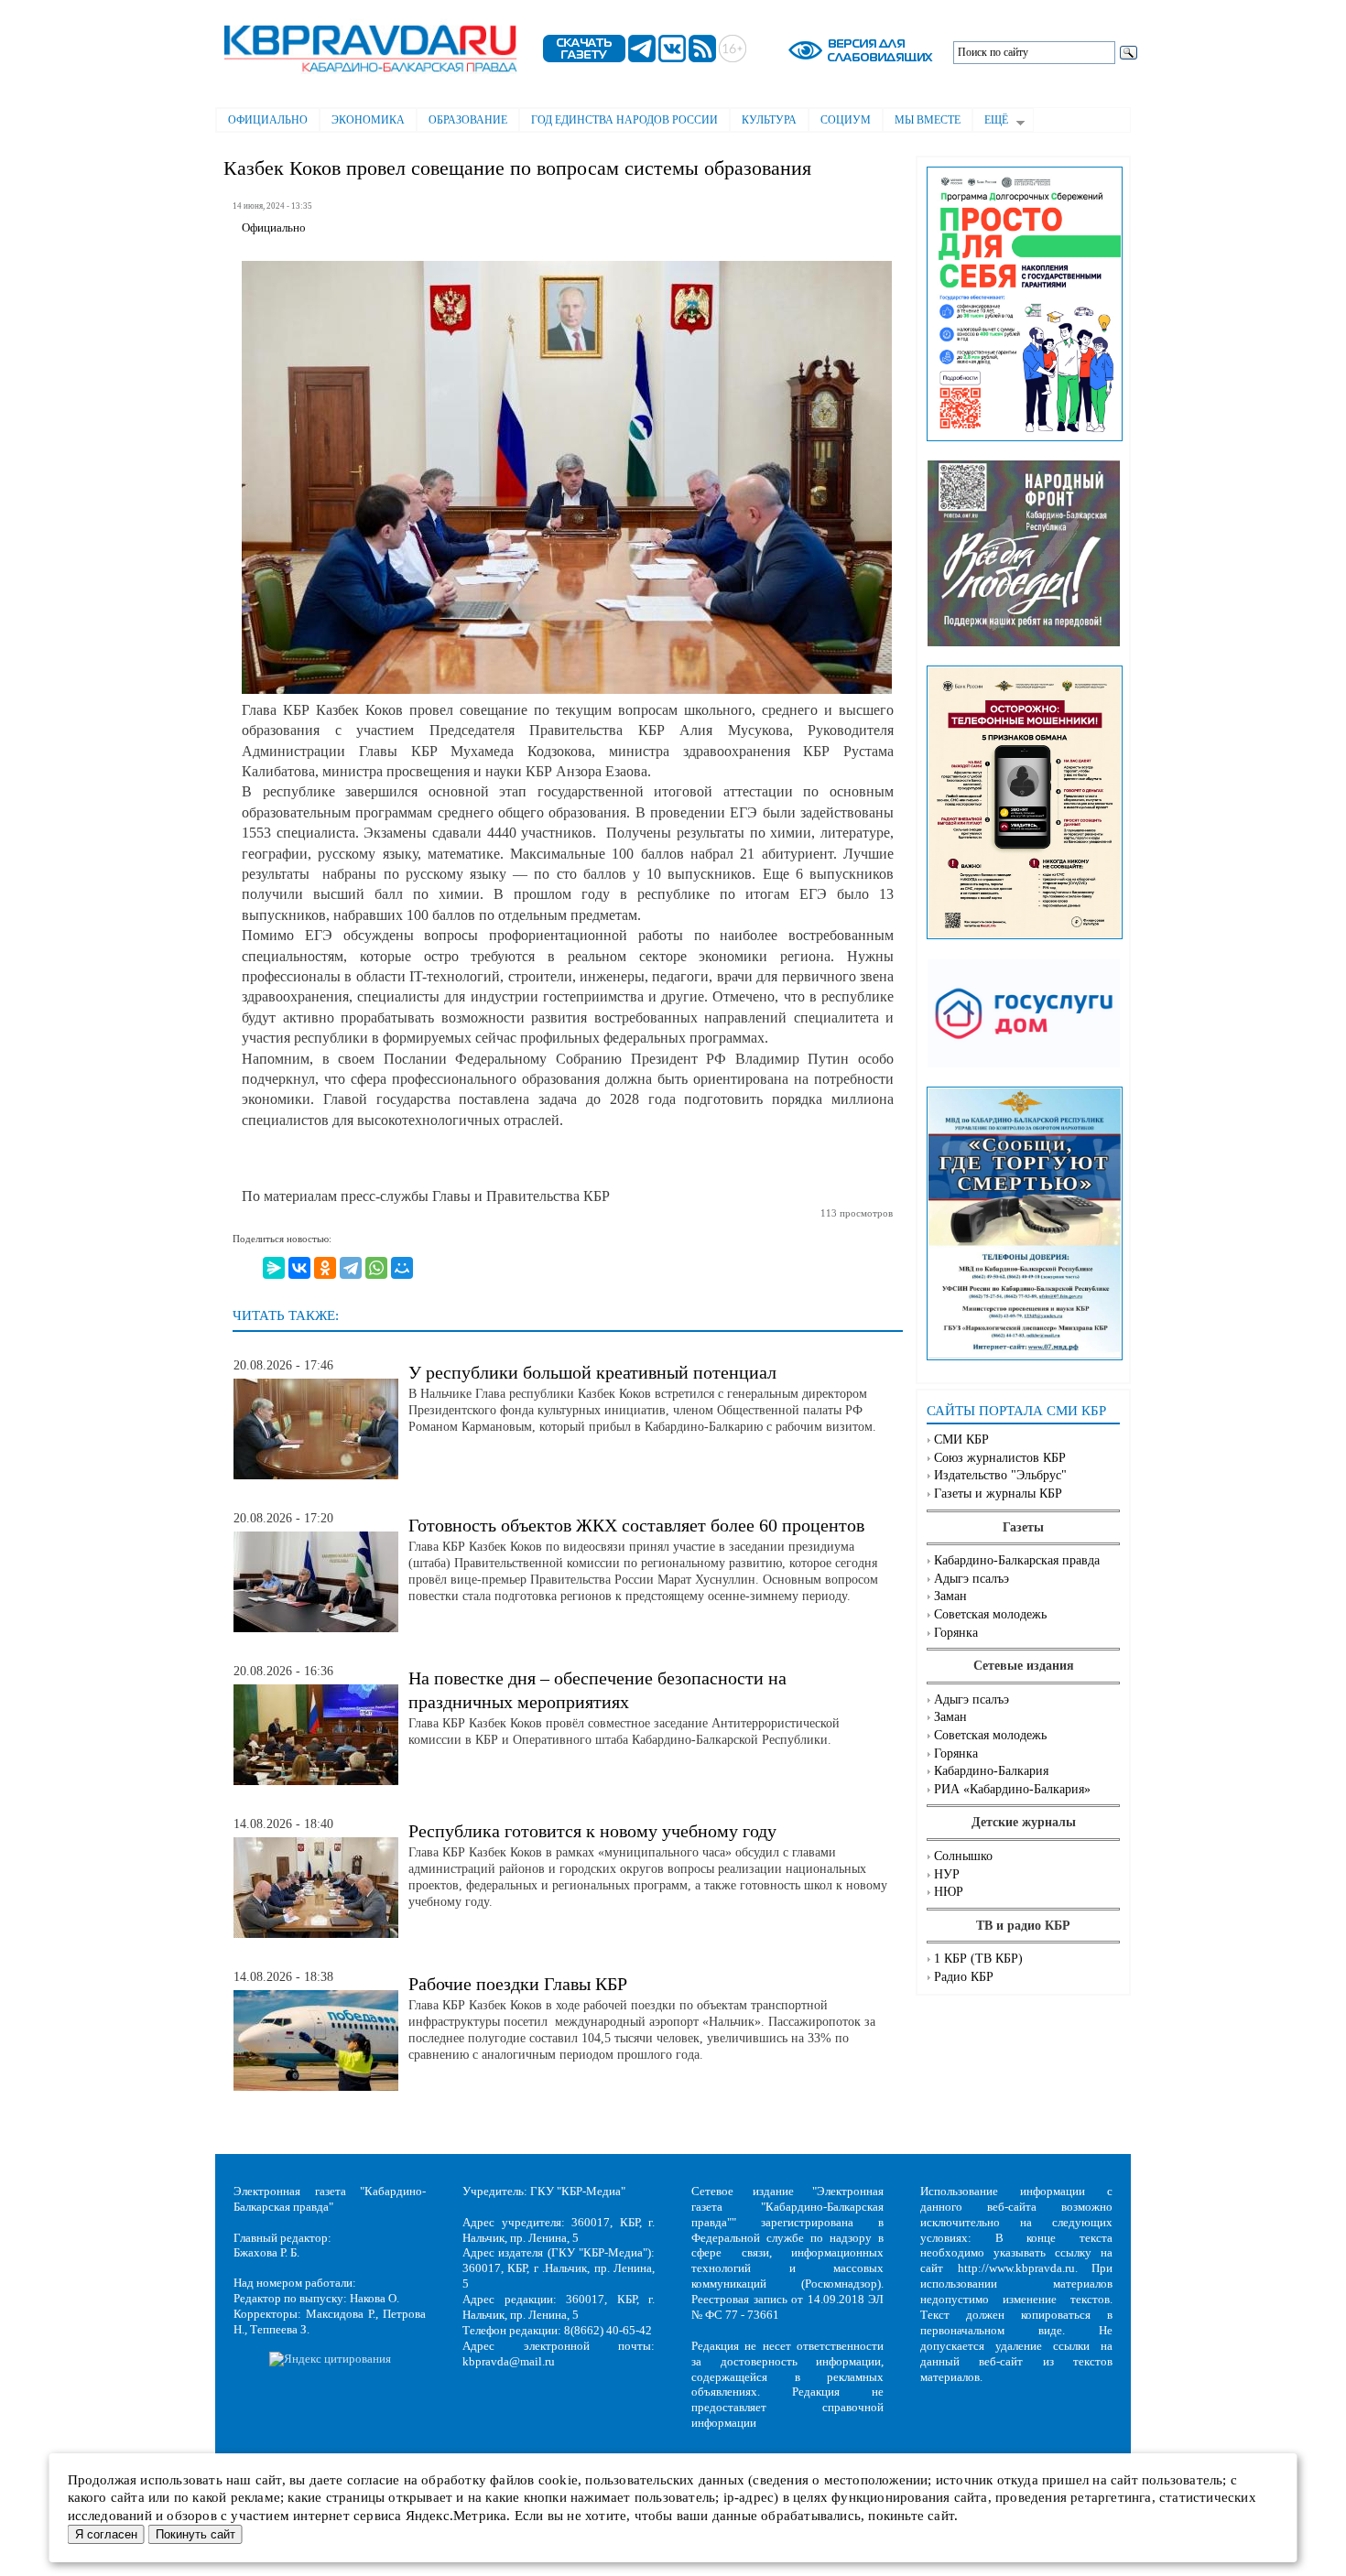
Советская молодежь (990, 1614)
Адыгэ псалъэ (972, 1579)
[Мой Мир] (402, 1268)
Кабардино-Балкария (991, 1771)
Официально (268, 120)
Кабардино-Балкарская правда (1017, 1560)
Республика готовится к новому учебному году (592, 1831)
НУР (947, 1874)
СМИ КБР (961, 1440)
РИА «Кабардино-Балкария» (1012, 1789)
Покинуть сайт (195, 2534)
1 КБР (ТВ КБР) (978, 1959)
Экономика (368, 120)
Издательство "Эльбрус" (1000, 1475)
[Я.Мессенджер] (274, 1268)
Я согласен (106, 2534)
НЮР (949, 1892)
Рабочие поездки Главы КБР (518, 1984)
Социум (846, 120)
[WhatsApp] (376, 1268)
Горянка (956, 1633)
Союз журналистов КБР (1000, 1458)
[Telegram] (351, 1268)
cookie (558, 2480)
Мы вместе (928, 120)
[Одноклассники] (325, 1268)
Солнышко (963, 1856)
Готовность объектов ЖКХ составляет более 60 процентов (636, 1525)
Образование (468, 120)
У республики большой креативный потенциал (592, 1372)
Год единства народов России (624, 120)
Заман (950, 1596)
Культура (769, 120)
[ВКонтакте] (299, 1268)
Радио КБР (964, 1977)
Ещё (990, 122)
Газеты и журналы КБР (998, 1494)
